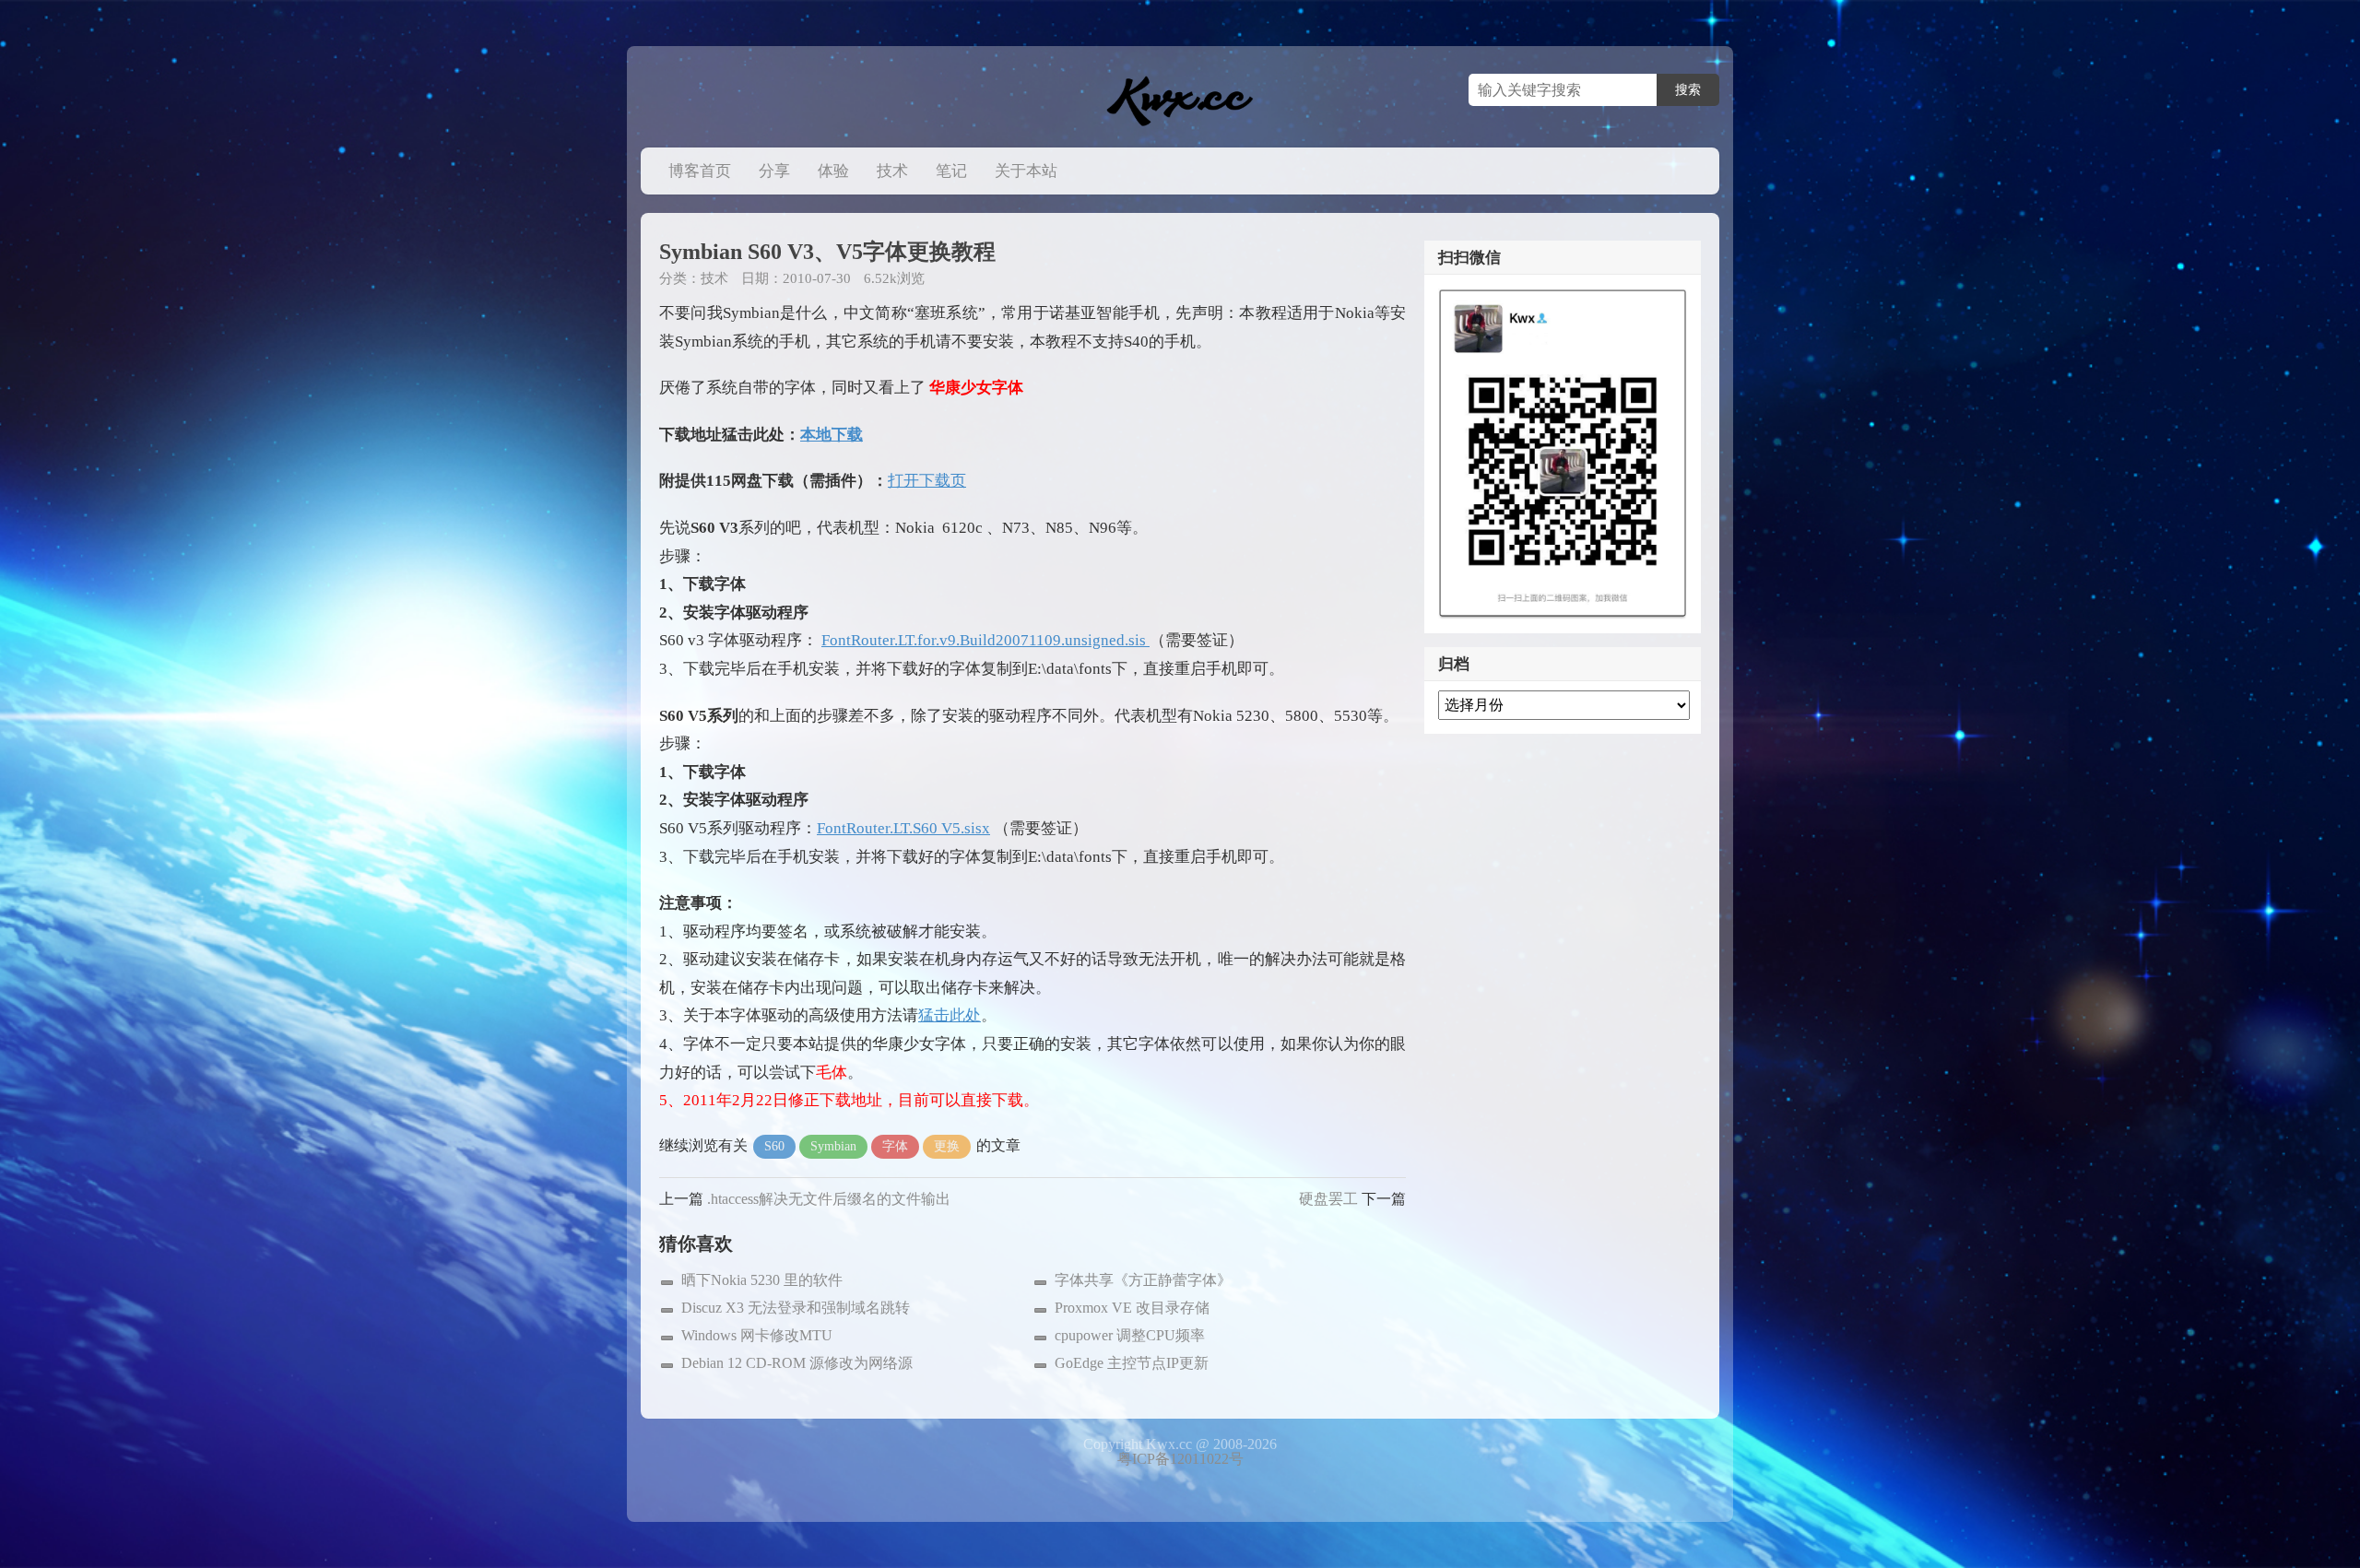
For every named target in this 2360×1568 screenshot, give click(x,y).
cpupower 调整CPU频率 (1130, 1335)
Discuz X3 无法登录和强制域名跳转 (796, 1308)
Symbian (833, 1146)
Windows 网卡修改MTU (757, 1335)
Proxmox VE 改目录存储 (1132, 1308)
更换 (947, 1146)
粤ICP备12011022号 (1180, 1459)
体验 (833, 171)
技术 (892, 171)
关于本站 (1026, 171)
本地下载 (832, 435)
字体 (895, 1146)
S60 (774, 1146)
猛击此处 (950, 1015)
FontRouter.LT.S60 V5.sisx (903, 828)
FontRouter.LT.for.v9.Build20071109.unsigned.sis (985, 640)
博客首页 (700, 171)
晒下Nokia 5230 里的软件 (762, 1280)
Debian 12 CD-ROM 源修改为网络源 (797, 1363)
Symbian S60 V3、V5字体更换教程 (827, 252)
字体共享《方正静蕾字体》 (1143, 1280)
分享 (774, 171)
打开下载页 (927, 481)
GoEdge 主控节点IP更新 (1132, 1363)
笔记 (951, 171)
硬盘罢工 (1328, 1199)
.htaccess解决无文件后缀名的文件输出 (829, 1199)
